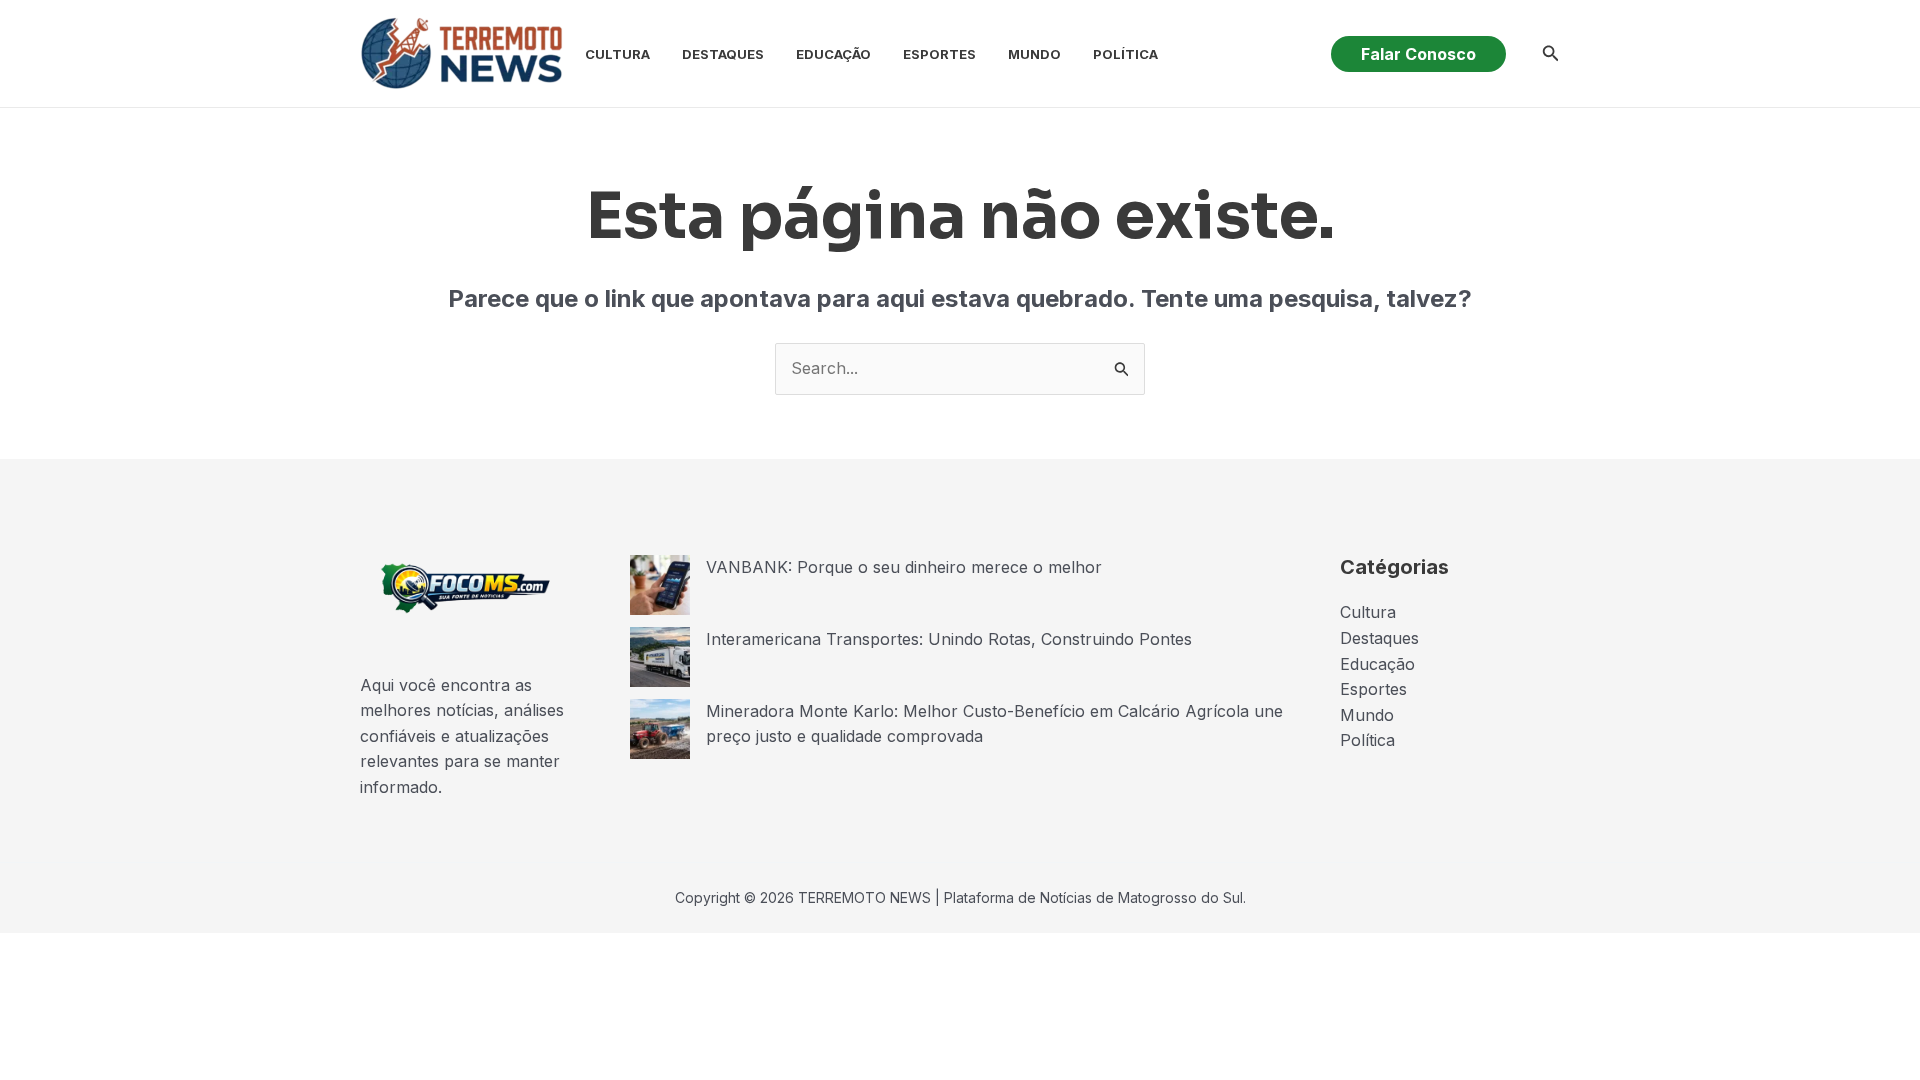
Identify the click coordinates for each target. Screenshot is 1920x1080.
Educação (833, 54)
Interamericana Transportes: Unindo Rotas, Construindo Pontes (949, 639)
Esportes (939, 54)
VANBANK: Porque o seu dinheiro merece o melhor (904, 567)
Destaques (723, 54)
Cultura (617, 54)
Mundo (1034, 54)
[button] (1418, 54)
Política (1125, 54)
